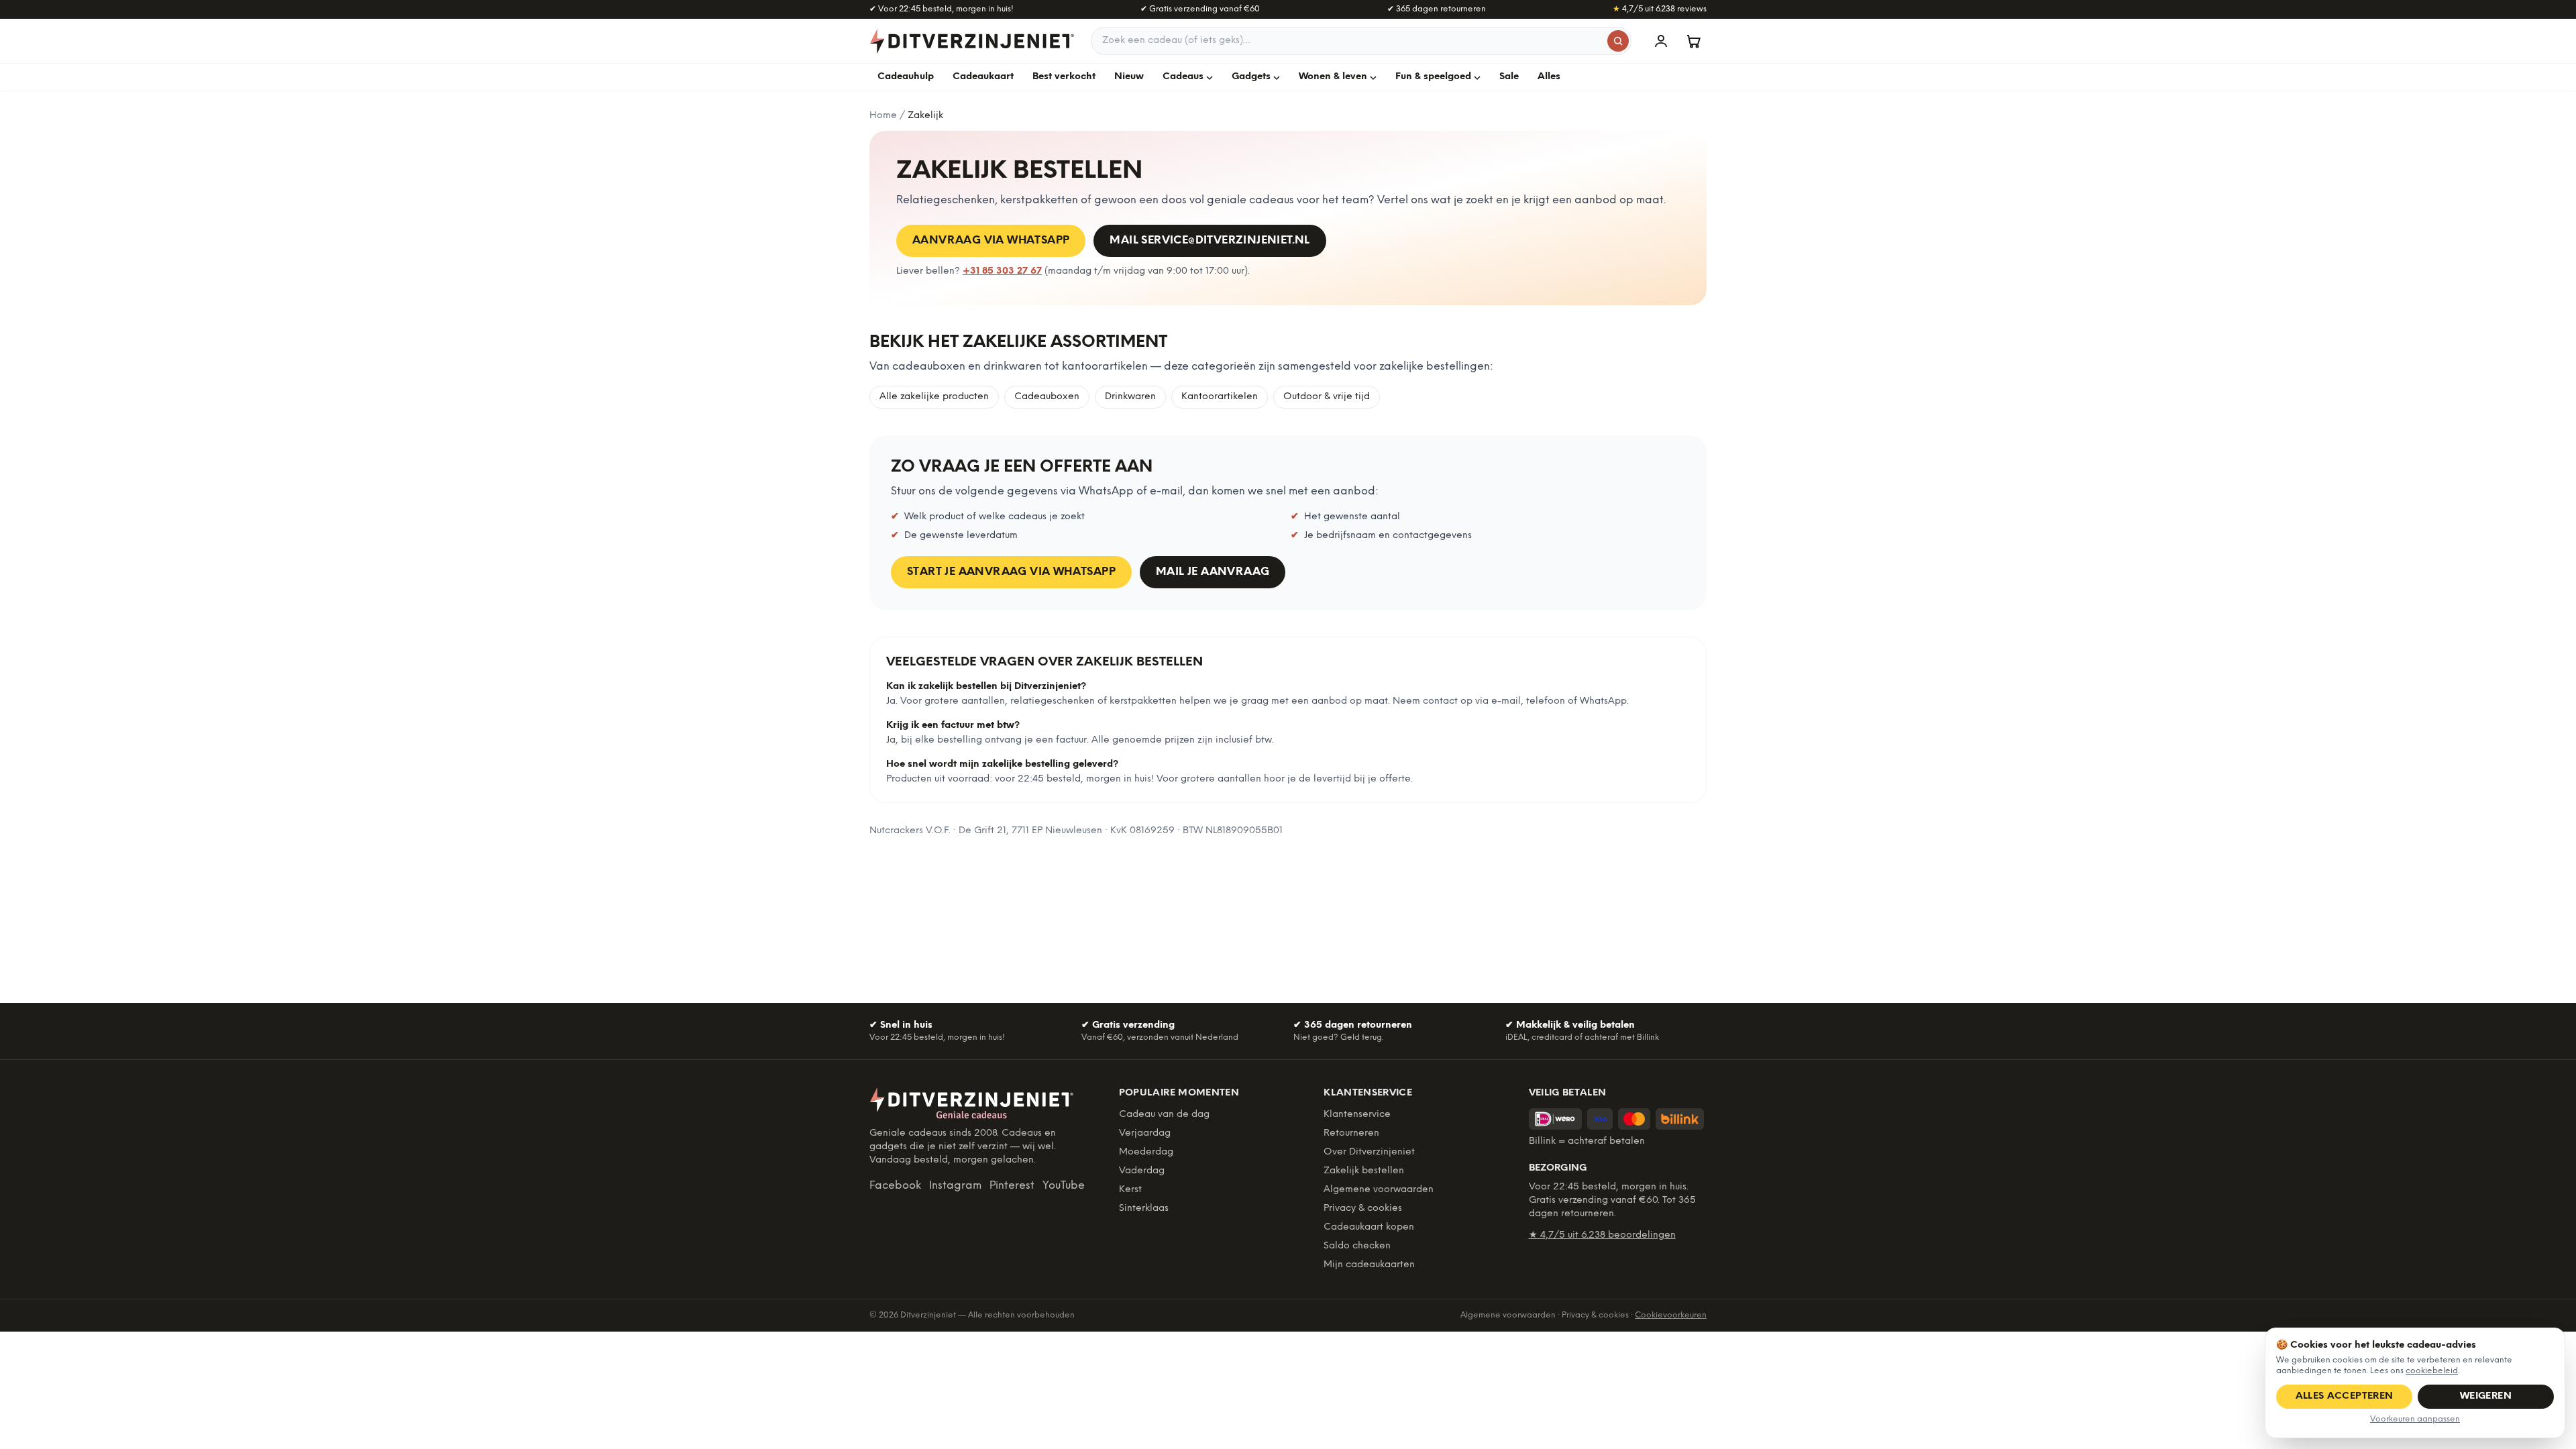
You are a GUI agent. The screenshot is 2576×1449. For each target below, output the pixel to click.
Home (883, 116)
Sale (1509, 77)
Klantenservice (1357, 1115)
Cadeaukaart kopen (1369, 1227)
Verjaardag (1145, 1133)
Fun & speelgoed (1433, 77)
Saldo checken (1357, 1246)
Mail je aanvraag (1213, 572)
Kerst (1130, 1190)
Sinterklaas (1144, 1209)
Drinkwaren (1130, 397)
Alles (1549, 77)
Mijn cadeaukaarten (1369, 1265)
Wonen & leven (1333, 77)
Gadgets (1251, 77)
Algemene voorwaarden (1379, 1190)
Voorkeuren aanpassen (2415, 1419)
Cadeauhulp (906, 77)
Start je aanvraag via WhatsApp (1011, 572)
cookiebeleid (2432, 1371)
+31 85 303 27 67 (1002, 271)
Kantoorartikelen (1220, 397)
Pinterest (1012, 1186)
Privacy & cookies (1363, 1209)
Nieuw (1129, 77)
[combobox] (1361, 41)
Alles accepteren (2345, 1396)
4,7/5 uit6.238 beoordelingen (1602, 1235)
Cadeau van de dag (1164, 1115)
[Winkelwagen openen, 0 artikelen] (1693, 41)
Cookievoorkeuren (1671, 1315)
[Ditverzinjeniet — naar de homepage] (972, 41)
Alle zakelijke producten (934, 397)
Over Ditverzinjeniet (1369, 1152)
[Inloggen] (1661, 41)
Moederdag (1146, 1152)
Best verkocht (1064, 77)
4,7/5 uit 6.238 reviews (1660, 9)
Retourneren (1351, 1133)
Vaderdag (1142, 1171)
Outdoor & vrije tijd (1327, 397)
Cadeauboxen (1047, 397)
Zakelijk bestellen (1364, 1171)
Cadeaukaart (983, 77)
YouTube (1064, 1186)
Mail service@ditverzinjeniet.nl (1210, 240)
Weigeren (2486, 1396)
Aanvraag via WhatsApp (991, 240)
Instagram (955, 1186)
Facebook (895, 1186)
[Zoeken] (1618, 41)
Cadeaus (1183, 77)
